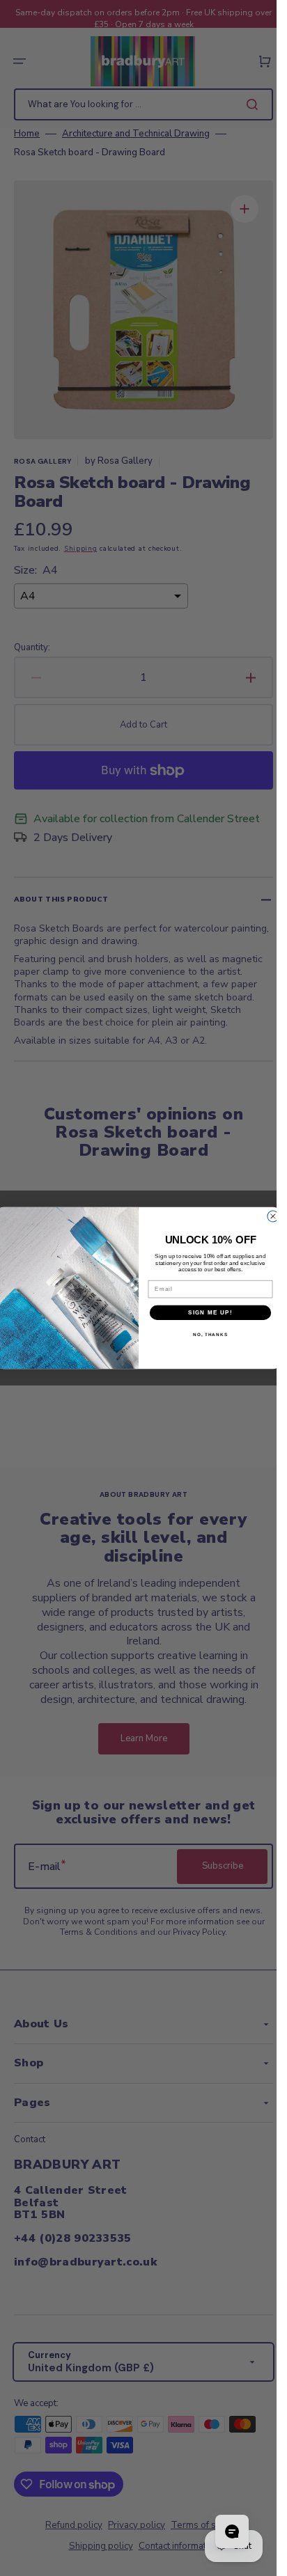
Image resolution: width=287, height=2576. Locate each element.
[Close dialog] (272, 1216)
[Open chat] (232, 2531)
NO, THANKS (210, 1334)
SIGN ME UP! (210, 1313)
